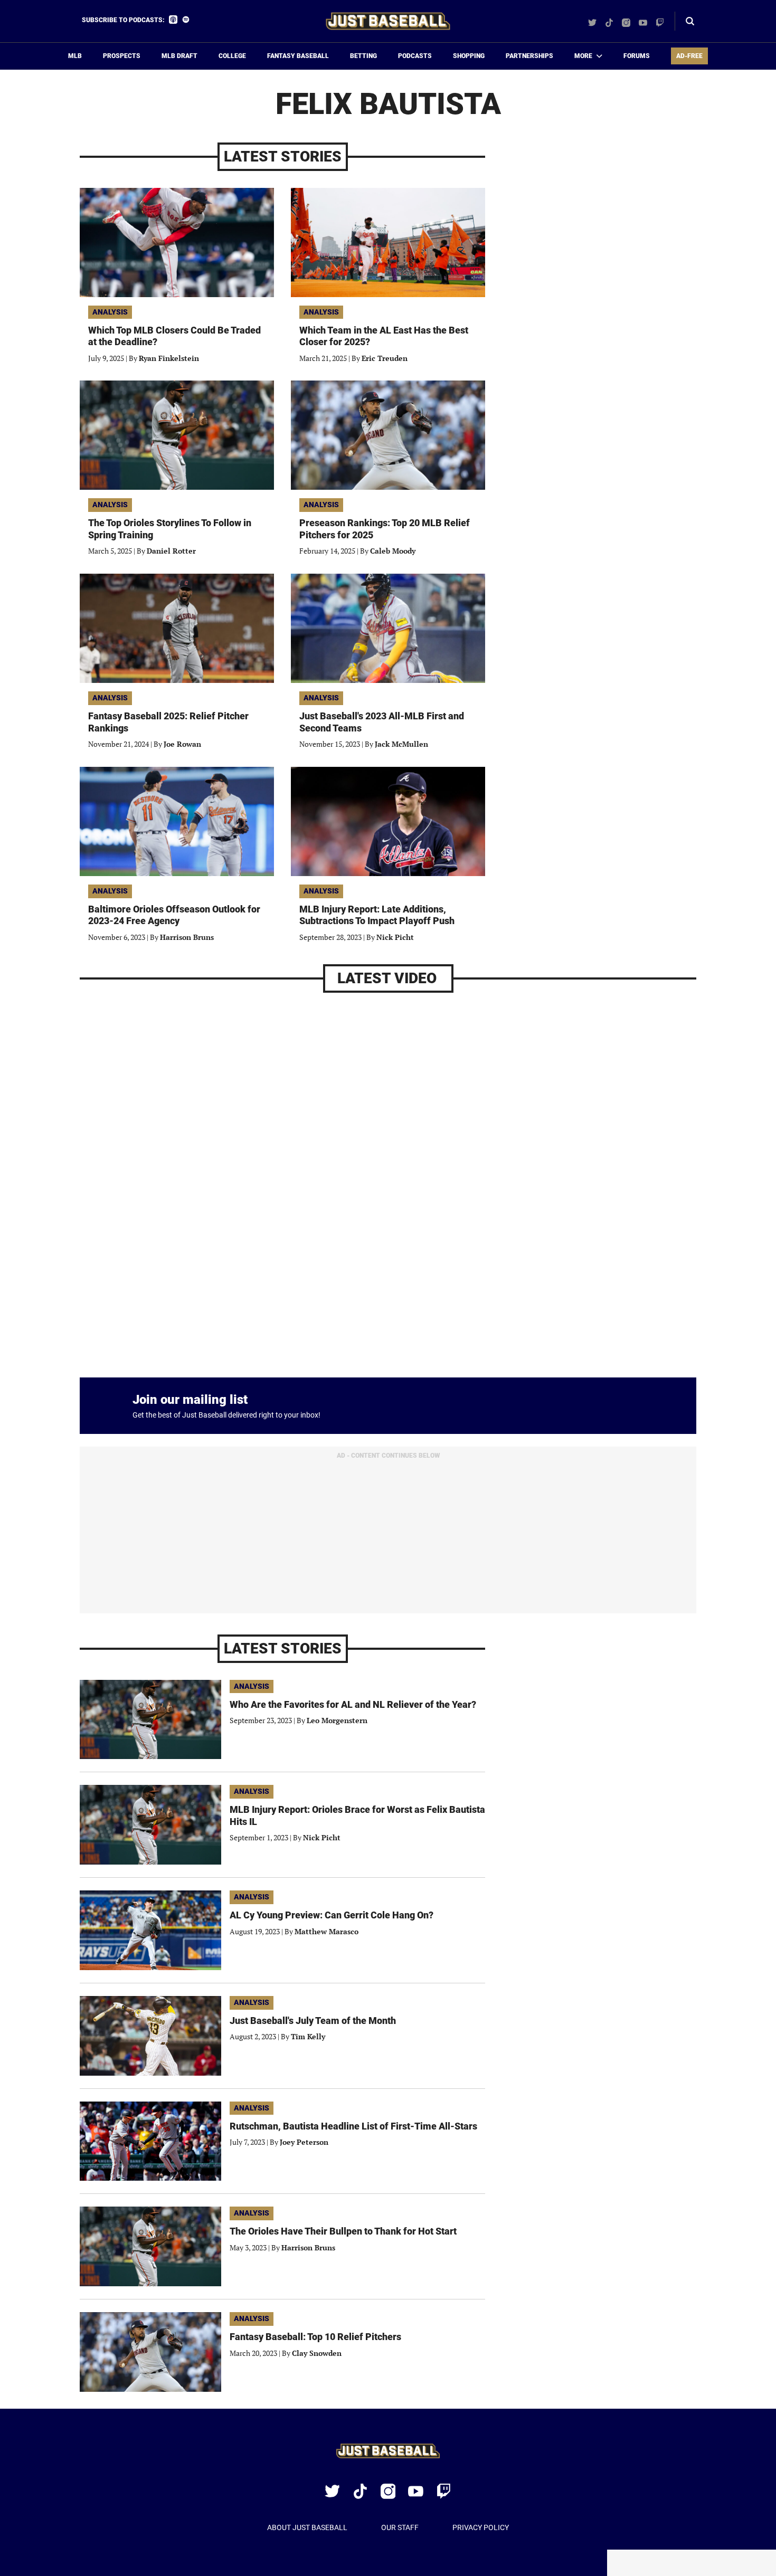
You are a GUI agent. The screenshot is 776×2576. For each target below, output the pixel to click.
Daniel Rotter (171, 551)
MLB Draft (179, 56)
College (232, 56)
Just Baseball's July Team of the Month (313, 2021)
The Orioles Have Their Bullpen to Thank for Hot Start (343, 2231)
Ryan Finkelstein (169, 358)
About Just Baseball (307, 2527)
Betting (363, 56)
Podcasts (415, 56)
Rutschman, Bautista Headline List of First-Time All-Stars (353, 2126)
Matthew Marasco (327, 1931)
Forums (637, 56)
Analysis (110, 312)
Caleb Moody (393, 551)
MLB (75, 56)
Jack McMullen (401, 744)
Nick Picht (395, 937)
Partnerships (529, 56)
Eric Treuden (385, 358)
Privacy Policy (481, 2527)
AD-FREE (689, 56)
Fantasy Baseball (298, 56)
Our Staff (400, 2527)
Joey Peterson (304, 2142)
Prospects (122, 56)
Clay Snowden (317, 2353)
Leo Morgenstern (337, 1720)
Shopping (469, 56)
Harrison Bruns (187, 937)
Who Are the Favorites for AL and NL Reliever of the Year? (353, 1704)
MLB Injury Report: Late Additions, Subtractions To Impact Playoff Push (377, 915)
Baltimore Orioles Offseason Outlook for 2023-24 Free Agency (174, 915)
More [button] (583, 56)
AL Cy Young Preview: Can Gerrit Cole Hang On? (332, 1915)
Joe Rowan (182, 744)
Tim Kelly (308, 2036)
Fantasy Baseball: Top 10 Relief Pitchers (315, 2337)
